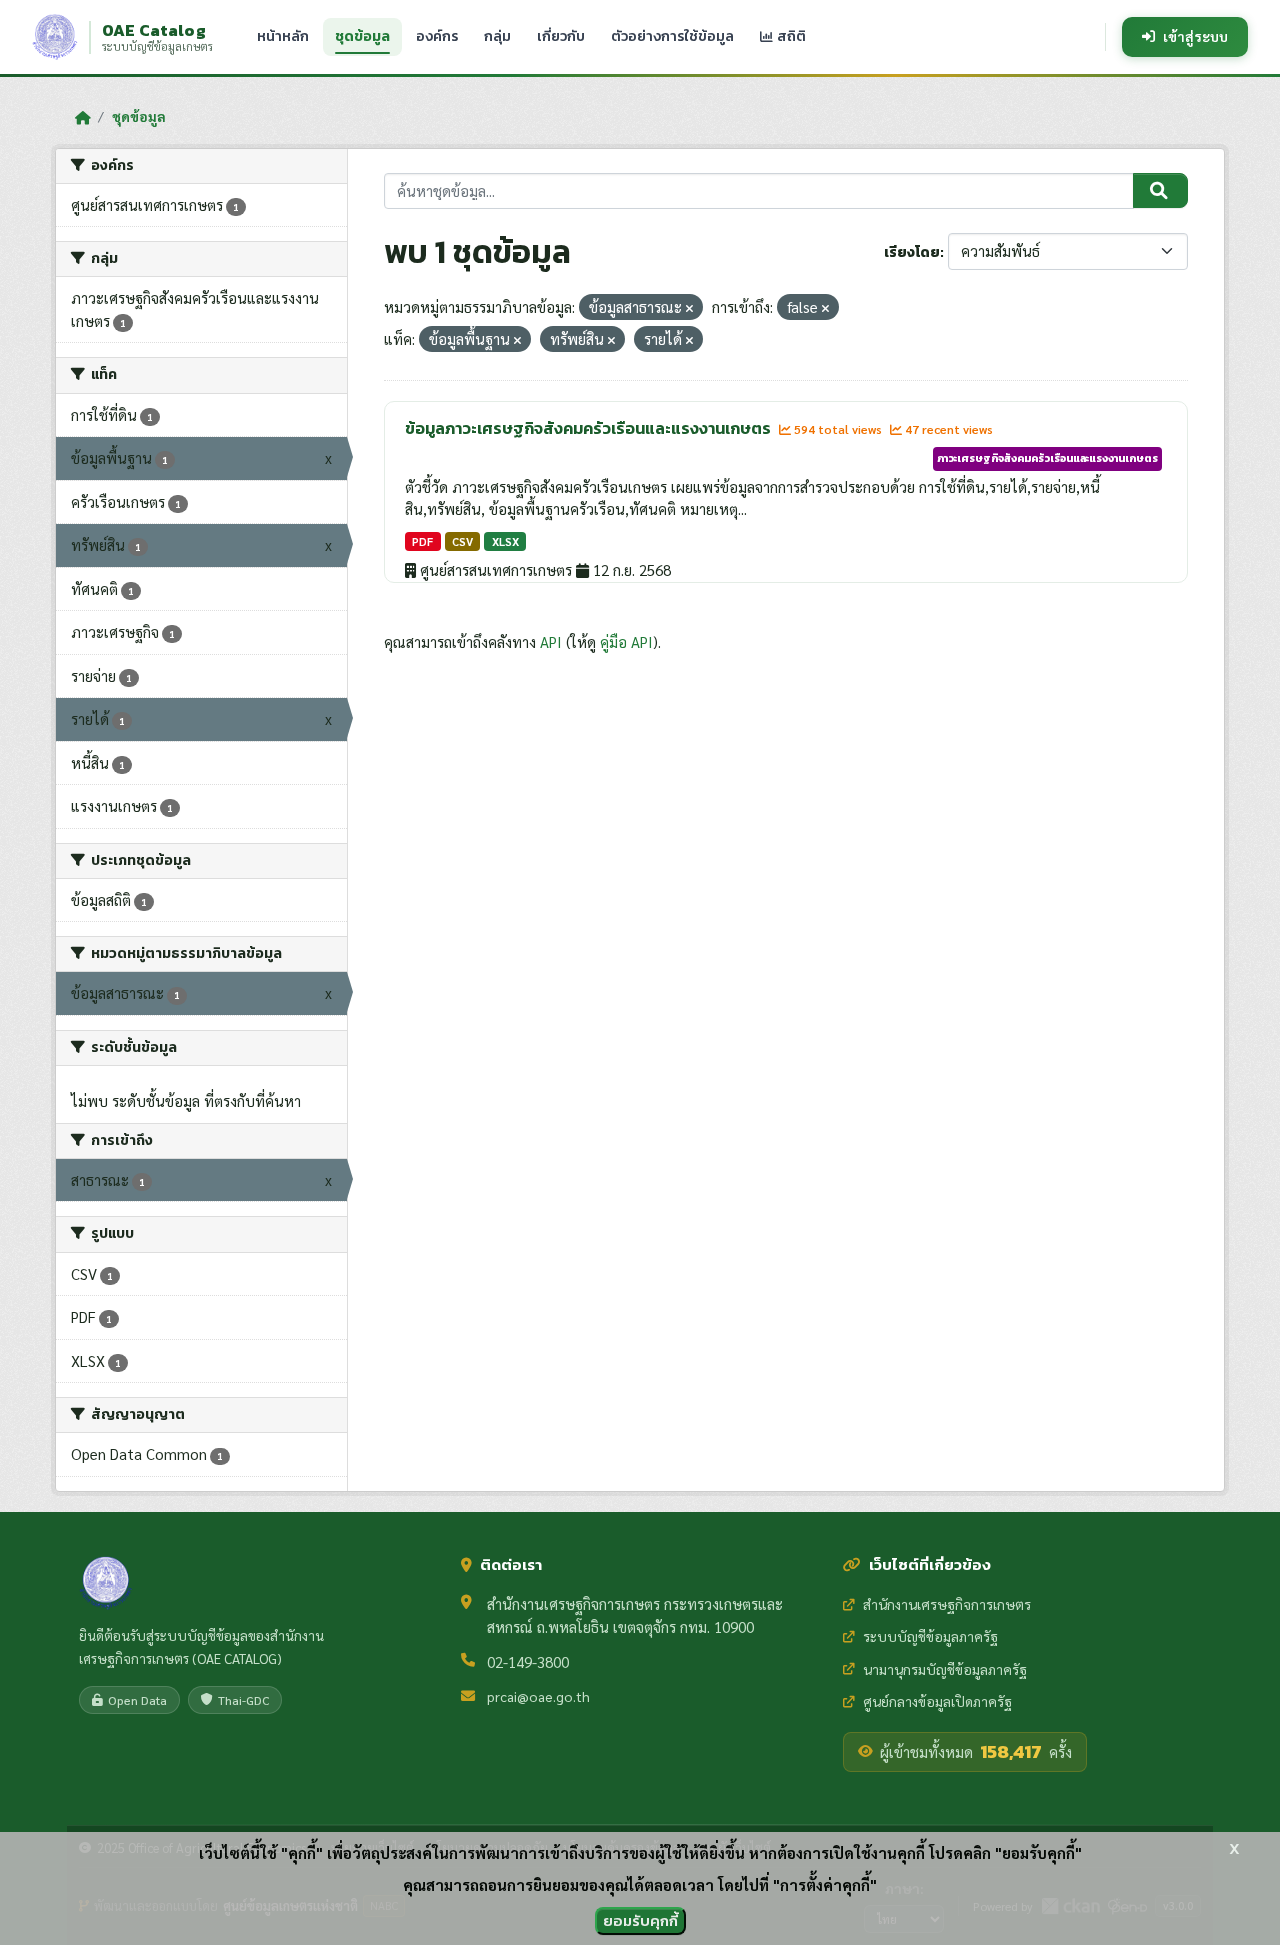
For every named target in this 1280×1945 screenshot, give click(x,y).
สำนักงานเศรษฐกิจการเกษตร (947, 1604)
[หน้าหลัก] (82, 117)
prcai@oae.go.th (538, 1696)
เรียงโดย (912, 252)
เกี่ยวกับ (561, 36)
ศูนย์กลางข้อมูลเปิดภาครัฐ (937, 1701)
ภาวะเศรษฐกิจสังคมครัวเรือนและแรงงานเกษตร (1047, 458)
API (551, 641)
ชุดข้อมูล (362, 36)
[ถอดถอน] (689, 308)
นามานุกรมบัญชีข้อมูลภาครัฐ (945, 1669)
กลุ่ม (497, 36)
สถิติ (790, 36)
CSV (462, 541)
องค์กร (437, 36)
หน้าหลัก (283, 36)
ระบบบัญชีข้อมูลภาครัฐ (930, 1636)
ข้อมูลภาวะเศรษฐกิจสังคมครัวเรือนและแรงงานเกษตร (589, 428)
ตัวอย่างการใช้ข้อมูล (672, 36)
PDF (422, 541)
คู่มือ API (626, 641)
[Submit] (1160, 191)
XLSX (505, 541)
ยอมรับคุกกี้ (640, 1920)
